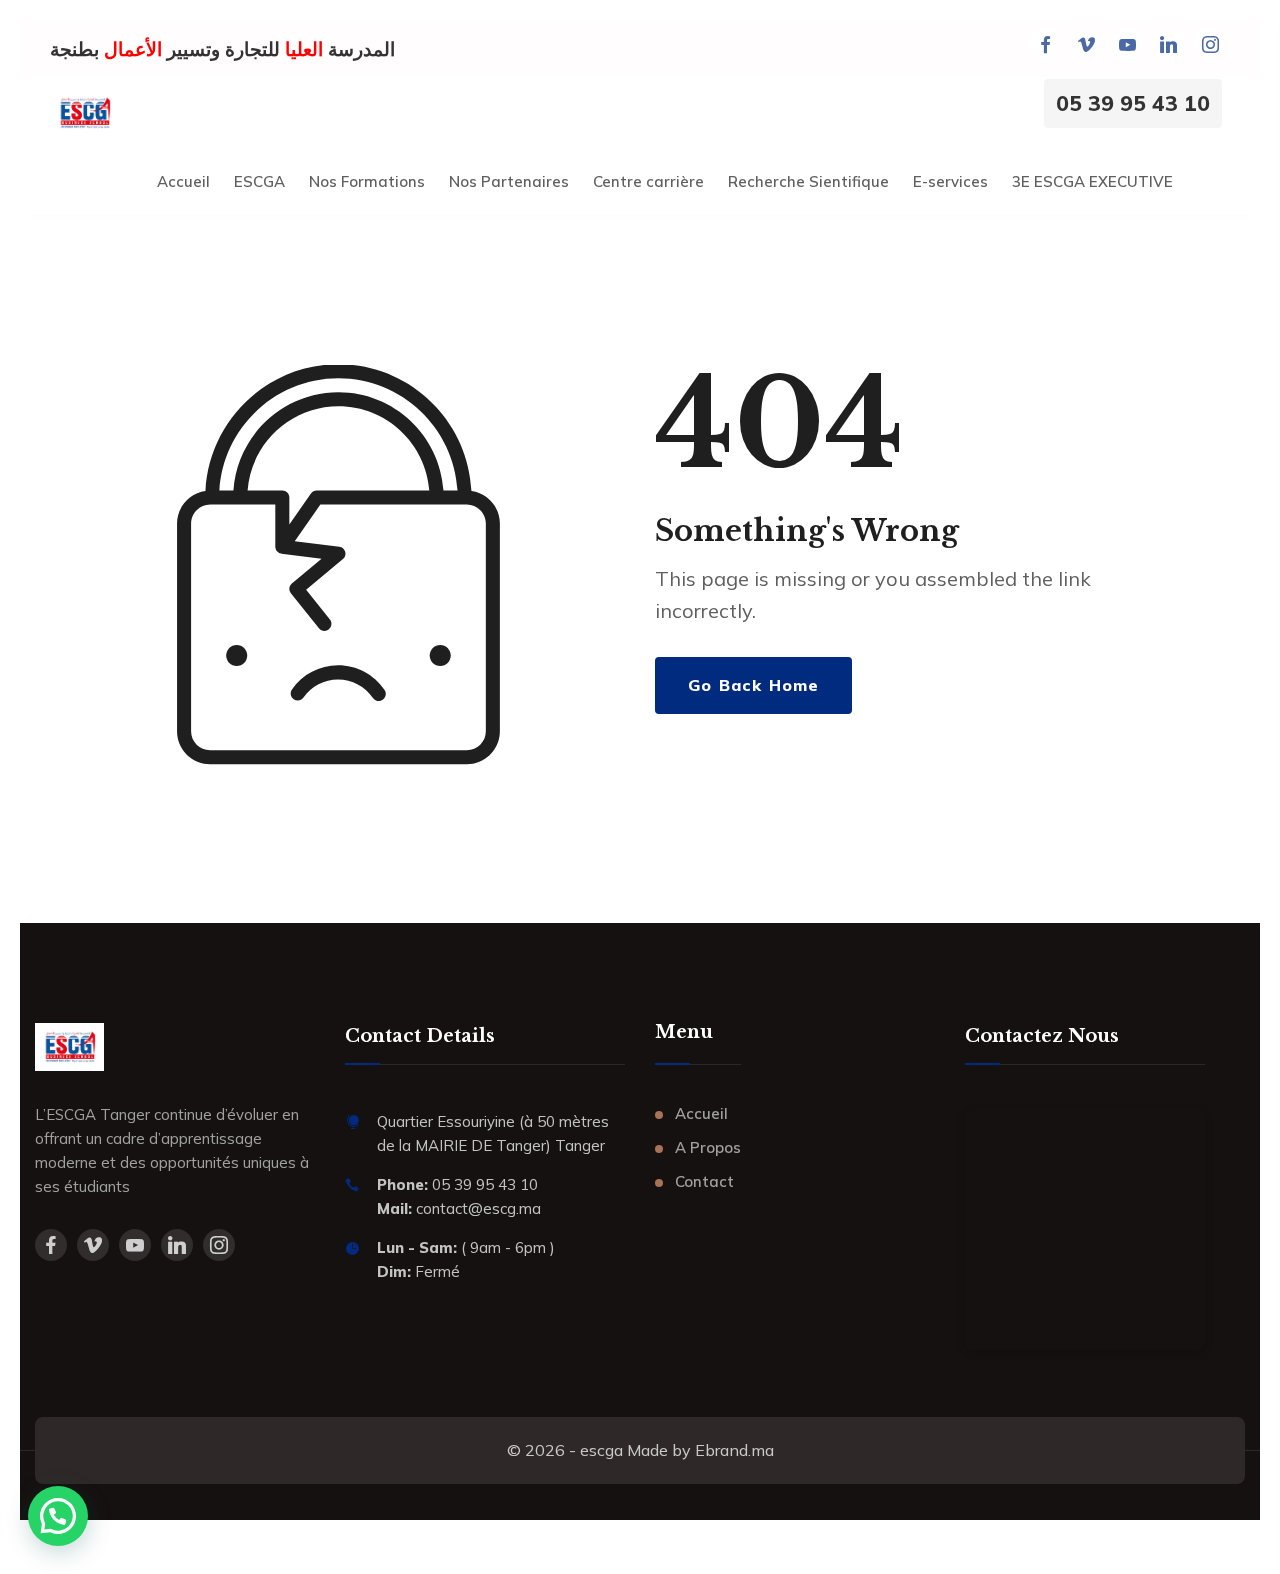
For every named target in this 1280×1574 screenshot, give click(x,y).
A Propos (708, 1147)
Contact (704, 1181)
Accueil (701, 1113)
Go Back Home (753, 685)
